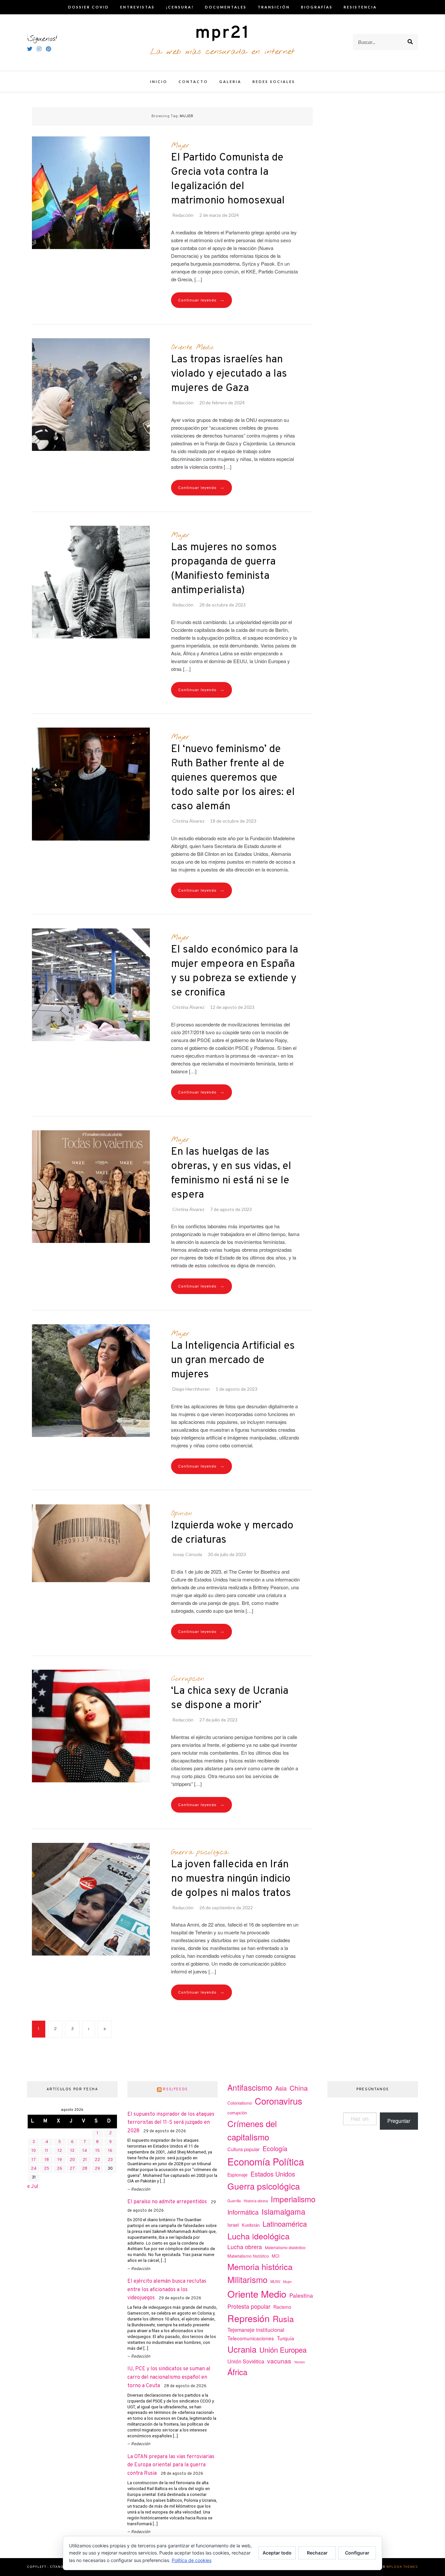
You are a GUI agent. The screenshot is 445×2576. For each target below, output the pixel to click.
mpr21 (223, 33)
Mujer (180, 146)
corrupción (237, 2113)
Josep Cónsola (187, 1554)
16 (110, 2151)
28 (85, 2169)
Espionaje (237, 2175)
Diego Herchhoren (191, 1389)
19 (60, 2160)
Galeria (230, 82)
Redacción (183, 215)
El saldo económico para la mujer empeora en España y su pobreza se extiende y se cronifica (235, 971)
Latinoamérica (285, 2224)
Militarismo (247, 2279)
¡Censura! (180, 7)
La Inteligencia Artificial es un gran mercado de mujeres (233, 1360)
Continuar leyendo (201, 300)
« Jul (33, 2187)
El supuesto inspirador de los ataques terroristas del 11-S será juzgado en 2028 (171, 2123)
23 (110, 2160)
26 (60, 2169)
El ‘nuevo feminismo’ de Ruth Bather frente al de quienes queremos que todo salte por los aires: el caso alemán (233, 778)
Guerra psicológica (200, 1852)
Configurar (357, 2553)
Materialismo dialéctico (285, 2248)
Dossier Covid (89, 7)
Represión (249, 2318)
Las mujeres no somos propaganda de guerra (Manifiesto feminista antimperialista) (224, 569)
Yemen (300, 2362)
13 (72, 2151)
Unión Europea (283, 2349)
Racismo (282, 2307)
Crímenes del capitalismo (252, 2130)
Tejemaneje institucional (256, 2330)
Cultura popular (244, 2149)
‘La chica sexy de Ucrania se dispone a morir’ (230, 1698)
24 (34, 2169)
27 (72, 2169)
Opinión (182, 1513)
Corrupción (188, 1679)
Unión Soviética (246, 2361)
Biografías (317, 7)
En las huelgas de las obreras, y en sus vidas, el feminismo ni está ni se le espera (231, 1174)
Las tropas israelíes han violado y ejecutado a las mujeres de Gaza (229, 374)
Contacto (193, 82)
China (299, 2088)
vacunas (279, 2361)
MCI (276, 2256)
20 (72, 2160)
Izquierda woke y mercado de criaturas (232, 1533)
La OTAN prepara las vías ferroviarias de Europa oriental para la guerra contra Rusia (171, 2465)
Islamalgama (283, 2211)
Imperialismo (293, 2199)
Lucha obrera (245, 2247)
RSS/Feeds (175, 2089)
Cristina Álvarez (188, 821)
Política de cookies (192, 2560)
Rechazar (317, 2553)
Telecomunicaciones (251, 2338)
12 (60, 2151)
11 (47, 2151)
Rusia (283, 2318)
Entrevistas (137, 7)
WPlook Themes (402, 2567)
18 (47, 2160)
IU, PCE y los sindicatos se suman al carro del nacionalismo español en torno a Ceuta (169, 2377)
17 (34, 2160)
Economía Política (266, 2161)
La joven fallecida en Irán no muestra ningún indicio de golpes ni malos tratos (231, 1879)
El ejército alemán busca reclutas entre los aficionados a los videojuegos (167, 2290)
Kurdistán (251, 2225)
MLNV (275, 2281)
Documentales (226, 7)
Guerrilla (234, 2201)
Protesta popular (249, 2306)
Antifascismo (250, 2087)
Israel (233, 2225)
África (237, 2372)
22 (97, 2160)
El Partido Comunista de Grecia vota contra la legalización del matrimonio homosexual (228, 179)
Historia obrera (256, 2201)
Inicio (159, 82)
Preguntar (399, 2121)
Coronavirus (279, 2101)
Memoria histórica (260, 2266)
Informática (243, 2212)
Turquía (286, 2338)
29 (97, 2169)
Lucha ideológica (258, 2236)
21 (85, 2160)
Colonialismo (240, 2103)
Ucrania (242, 2349)
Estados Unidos (273, 2174)
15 (98, 2151)
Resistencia (360, 7)
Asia (281, 2088)
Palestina (301, 2295)
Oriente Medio (192, 347)
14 (85, 2151)
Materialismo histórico (248, 2256)
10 (34, 2151)
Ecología (275, 2148)
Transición (274, 7)
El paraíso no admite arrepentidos (167, 2202)
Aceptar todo (277, 2553)
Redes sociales (274, 82)
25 (47, 2169)
